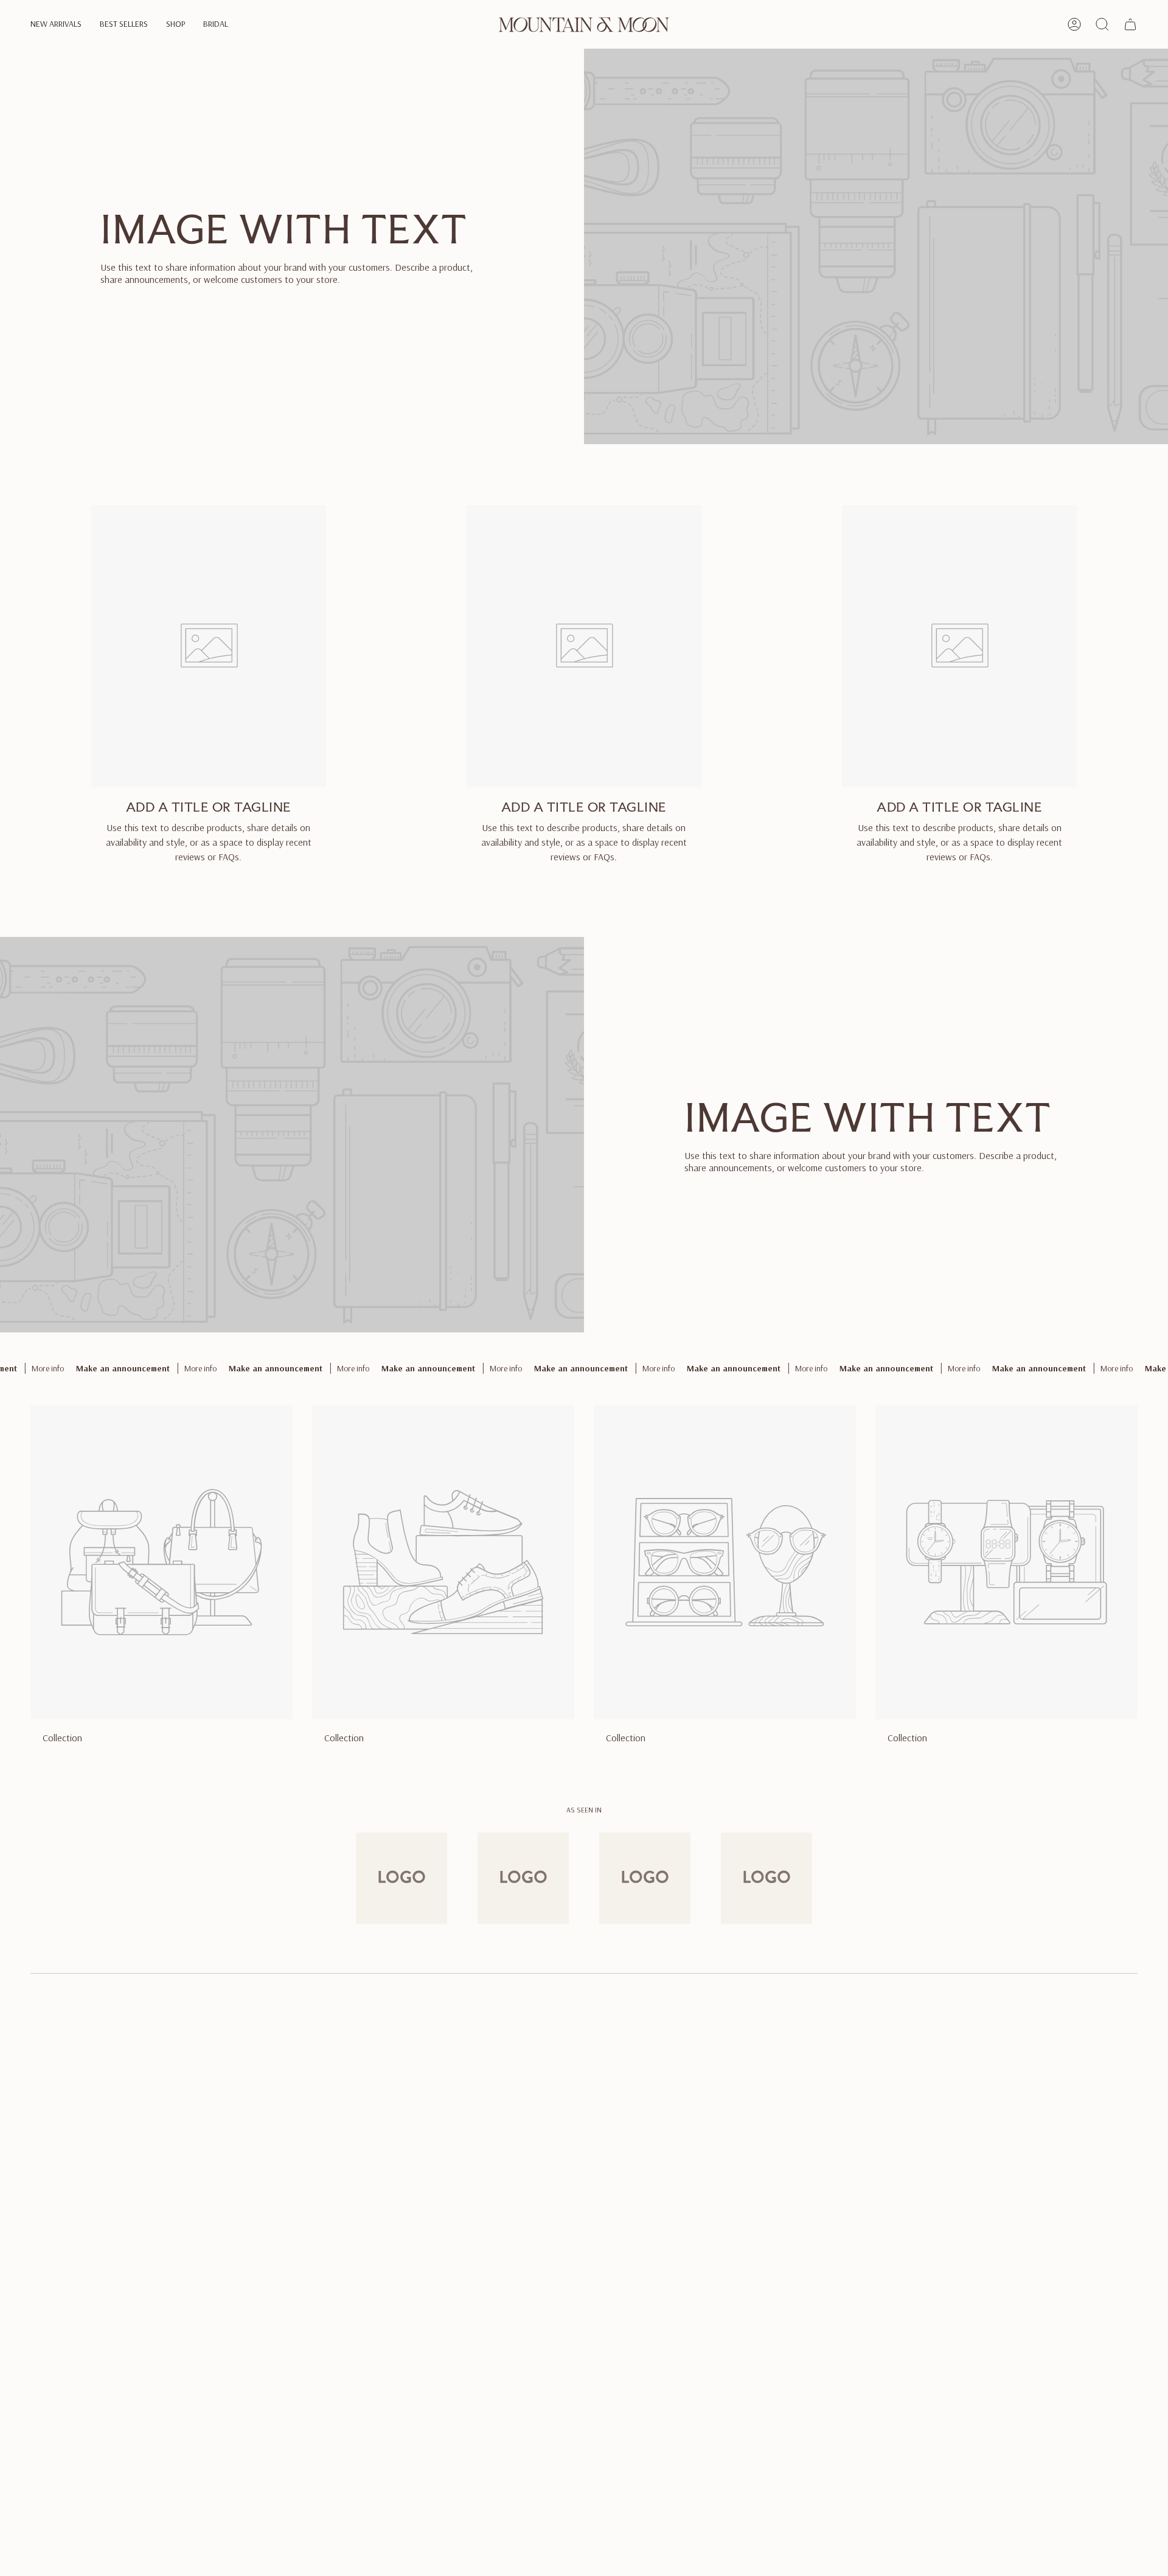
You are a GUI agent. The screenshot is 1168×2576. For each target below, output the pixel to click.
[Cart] (1130, 24)
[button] (56, 25)
